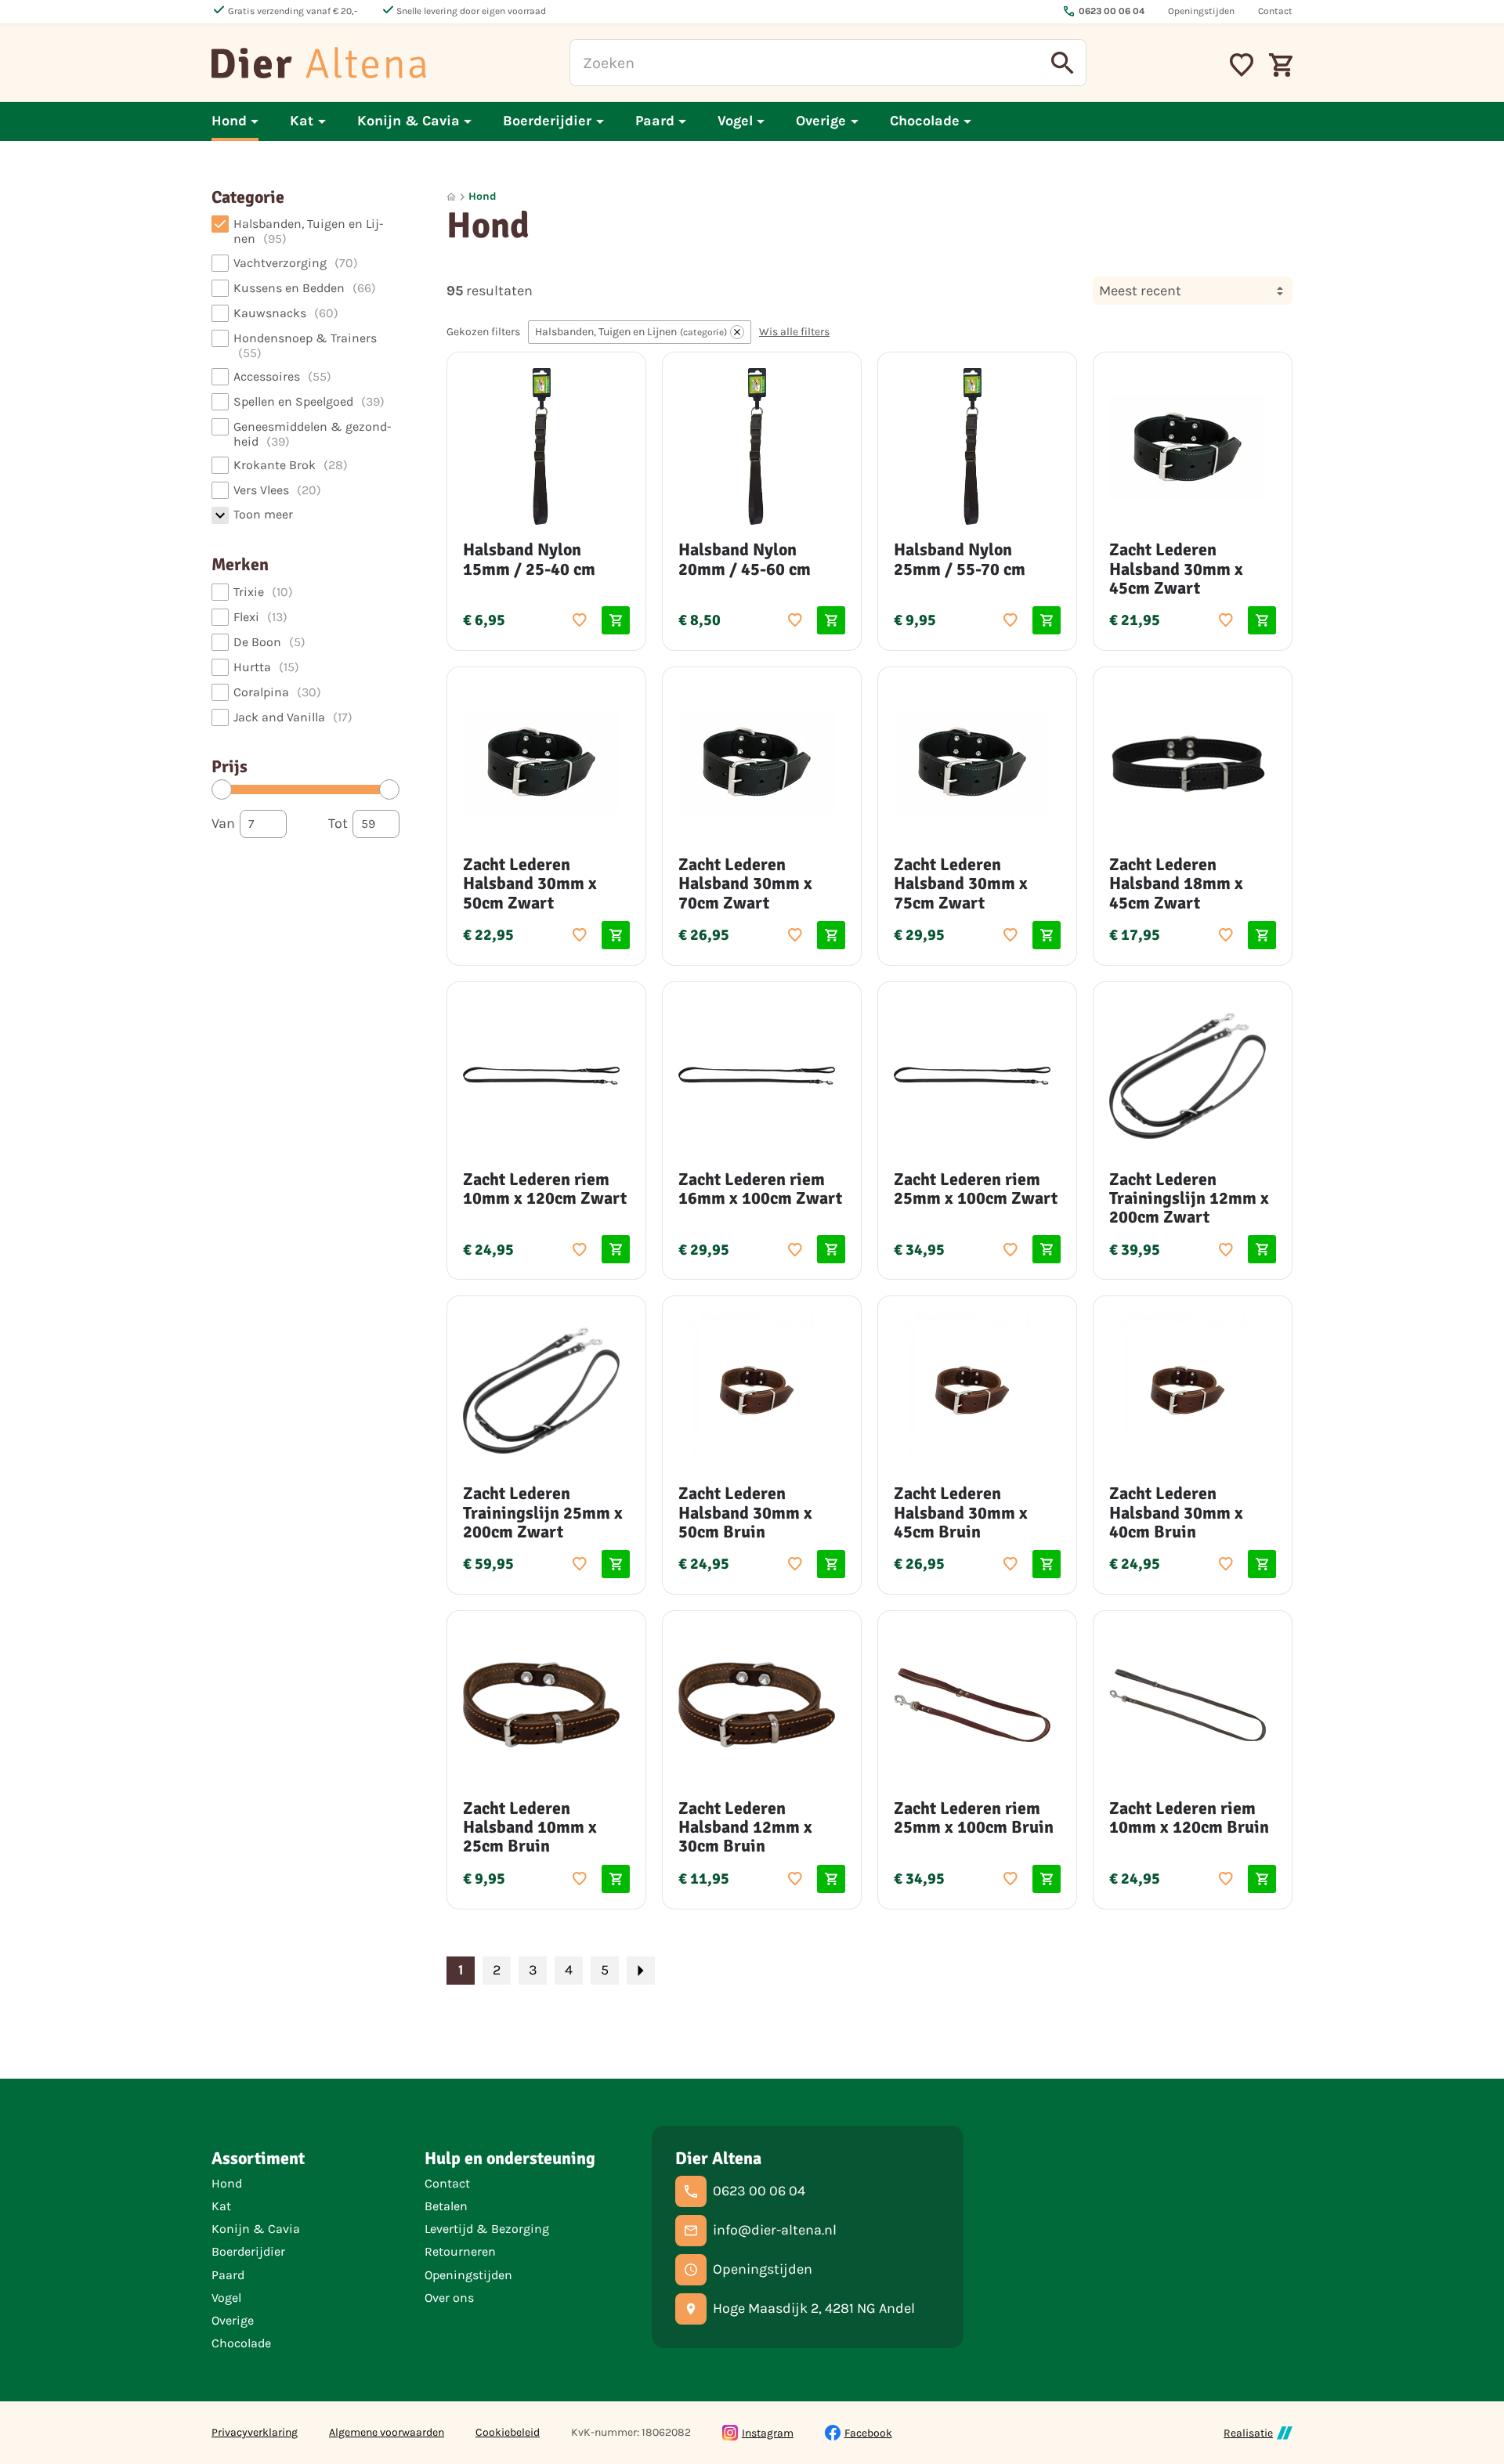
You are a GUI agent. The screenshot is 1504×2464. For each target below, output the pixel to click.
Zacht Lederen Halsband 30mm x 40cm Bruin (1176, 1512)
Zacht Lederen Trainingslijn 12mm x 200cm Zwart (1189, 1198)
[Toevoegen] (580, 620)
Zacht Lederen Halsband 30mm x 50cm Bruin (745, 1512)
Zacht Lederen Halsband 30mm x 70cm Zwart (745, 883)
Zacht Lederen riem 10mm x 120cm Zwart (545, 1189)
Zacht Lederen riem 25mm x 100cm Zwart (976, 1189)
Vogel (226, 2298)
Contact (447, 2183)
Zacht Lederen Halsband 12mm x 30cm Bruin (745, 1827)
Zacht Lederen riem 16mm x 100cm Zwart (760, 1189)
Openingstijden (468, 2275)
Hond (483, 196)
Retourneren (460, 2251)
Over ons (449, 2298)
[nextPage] (641, 1971)
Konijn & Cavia (256, 2229)
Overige (233, 2320)
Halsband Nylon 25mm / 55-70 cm (960, 559)
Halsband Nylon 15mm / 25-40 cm (529, 559)
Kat (221, 2206)
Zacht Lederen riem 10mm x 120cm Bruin (1189, 1817)
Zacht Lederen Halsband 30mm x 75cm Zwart (961, 883)
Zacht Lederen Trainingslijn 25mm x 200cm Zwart (543, 1512)
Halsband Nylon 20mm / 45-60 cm (745, 559)
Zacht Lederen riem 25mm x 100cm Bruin (974, 1817)
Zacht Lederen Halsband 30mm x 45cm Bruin (961, 1512)
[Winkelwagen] (1281, 63)
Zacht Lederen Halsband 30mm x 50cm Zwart (530, 883)
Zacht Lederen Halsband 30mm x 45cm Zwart (1176, 568)
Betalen (446, 2206)
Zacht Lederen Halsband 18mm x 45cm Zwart (1176, 883)
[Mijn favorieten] (1242, 63)
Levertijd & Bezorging (487, 2229)
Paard (228, 2275)
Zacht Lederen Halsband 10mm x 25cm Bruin (530, 1827)
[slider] (222, 789)
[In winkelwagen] (616, 620)
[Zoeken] (1063, 63)
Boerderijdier (248, 2251)
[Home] (319, 63)
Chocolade (241, 2343)
